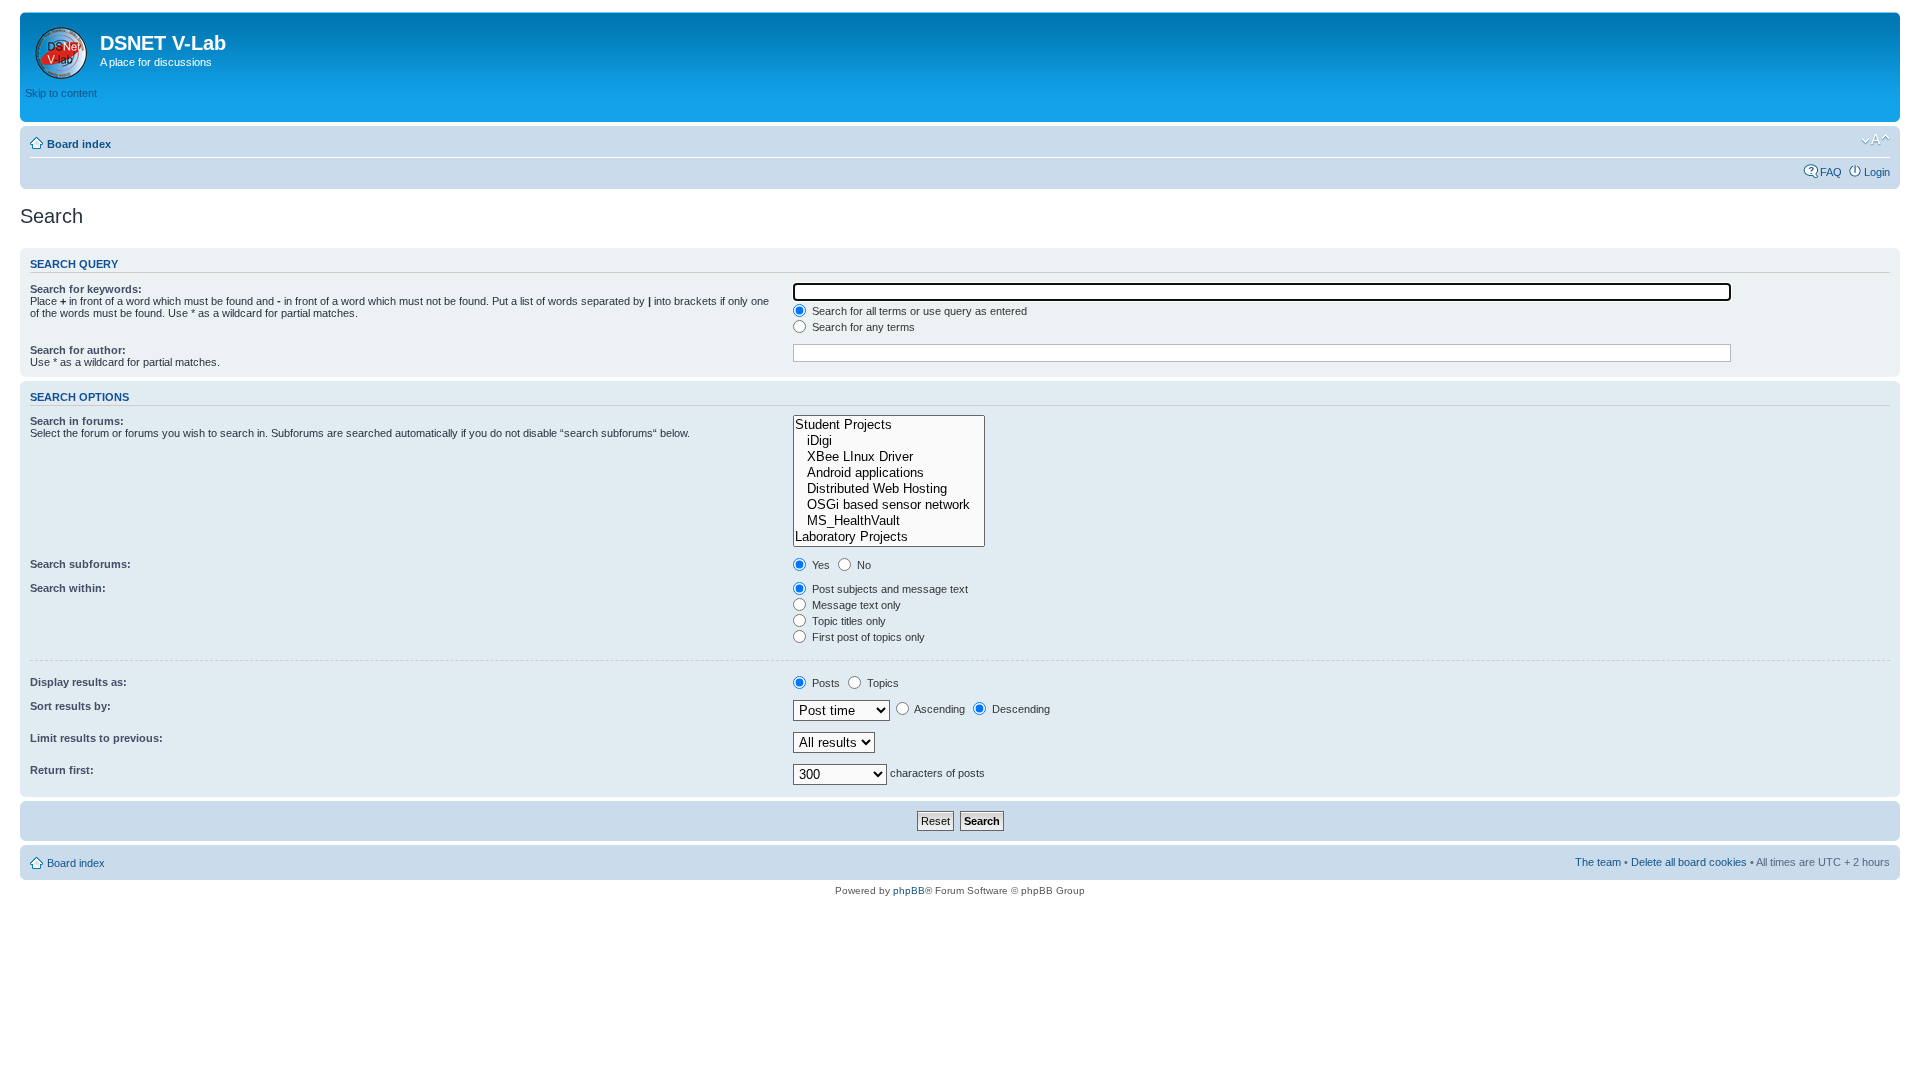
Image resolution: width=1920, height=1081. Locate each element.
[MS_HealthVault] (889, 521)
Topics (881, 683)
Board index (79, 144)
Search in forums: (77, 421)
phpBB (909, 890)
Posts (824, 683)
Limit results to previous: (96, 738)
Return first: (62, 770)
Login (1877, 172)
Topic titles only (847, 621)
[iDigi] (889, 441)
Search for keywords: (86, 289)
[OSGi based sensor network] (889, 505)
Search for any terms (862, 327)
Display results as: (78, 682)
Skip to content (61, 93)
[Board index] (62, 49)
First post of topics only (867, 637)
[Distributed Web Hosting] (889, 489)
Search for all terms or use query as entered (918, 311)
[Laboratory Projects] (889, 537)
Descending (1019, 709)
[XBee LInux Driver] (889, 457)
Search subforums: (80, 564)
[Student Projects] (889, 425)
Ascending (938, 709)
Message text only (855, 605)
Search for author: (78, 350)
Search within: (68, 588)
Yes (819, 565)
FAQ (1831, 172)
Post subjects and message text (888, 589)
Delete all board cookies (1689, 862)
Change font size (1875, 140)
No (862, 565)
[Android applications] (889, 473)
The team (1598, 862)
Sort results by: (70, 706)
